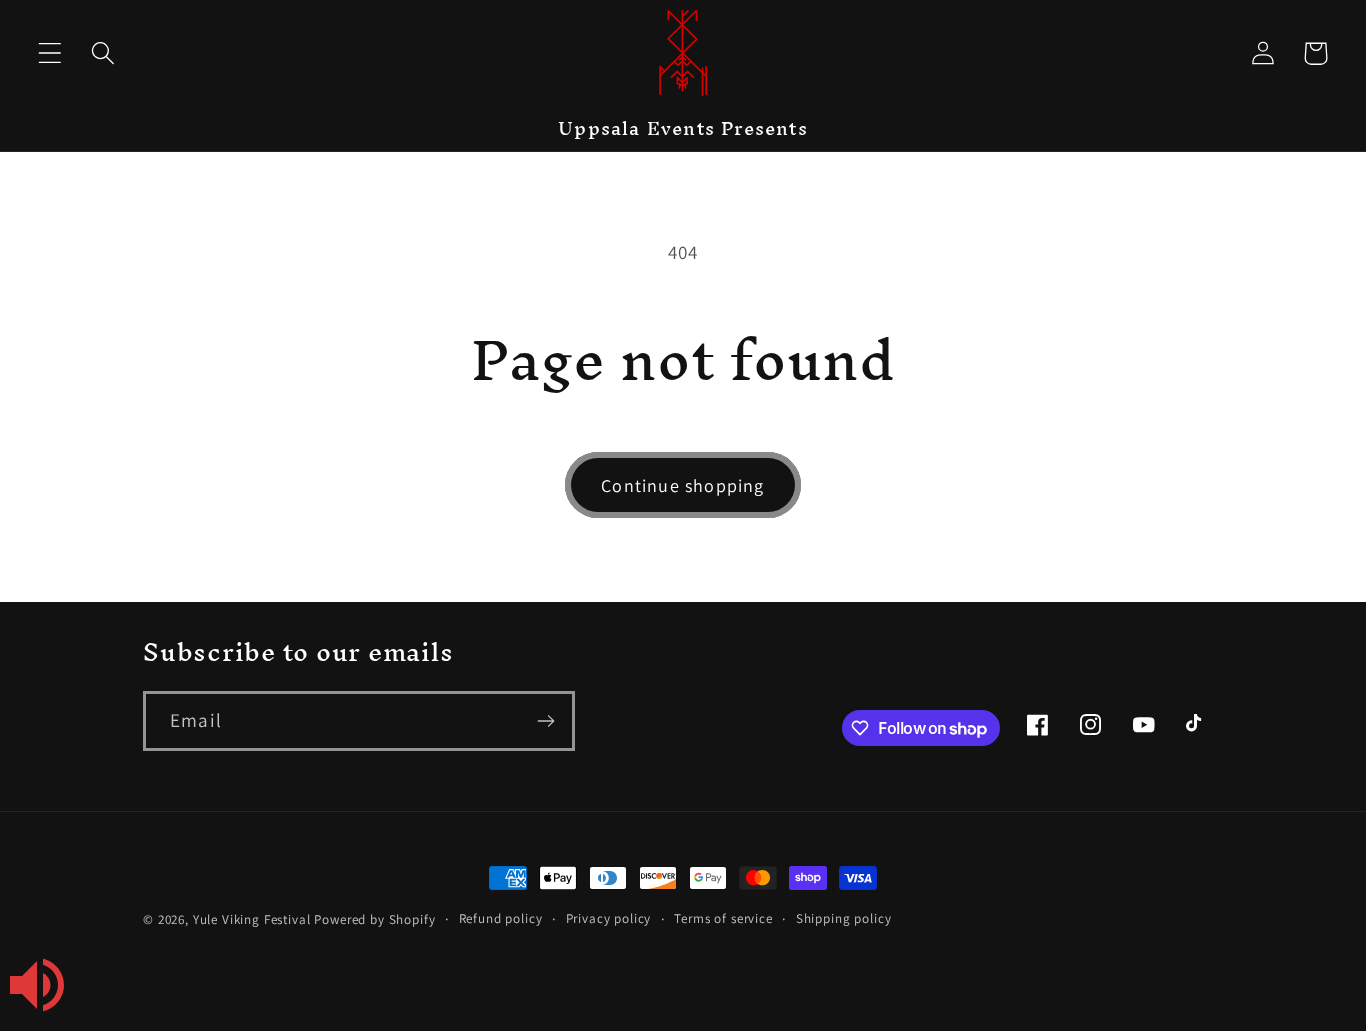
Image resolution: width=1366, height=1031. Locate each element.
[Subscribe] (545, 721)
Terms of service (723, 918)
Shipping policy (844, 918)
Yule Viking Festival (252, 919)
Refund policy (501, 918)
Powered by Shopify (374, 919)
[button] (50, 53)
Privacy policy (609, 918)
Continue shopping (682, 485)
